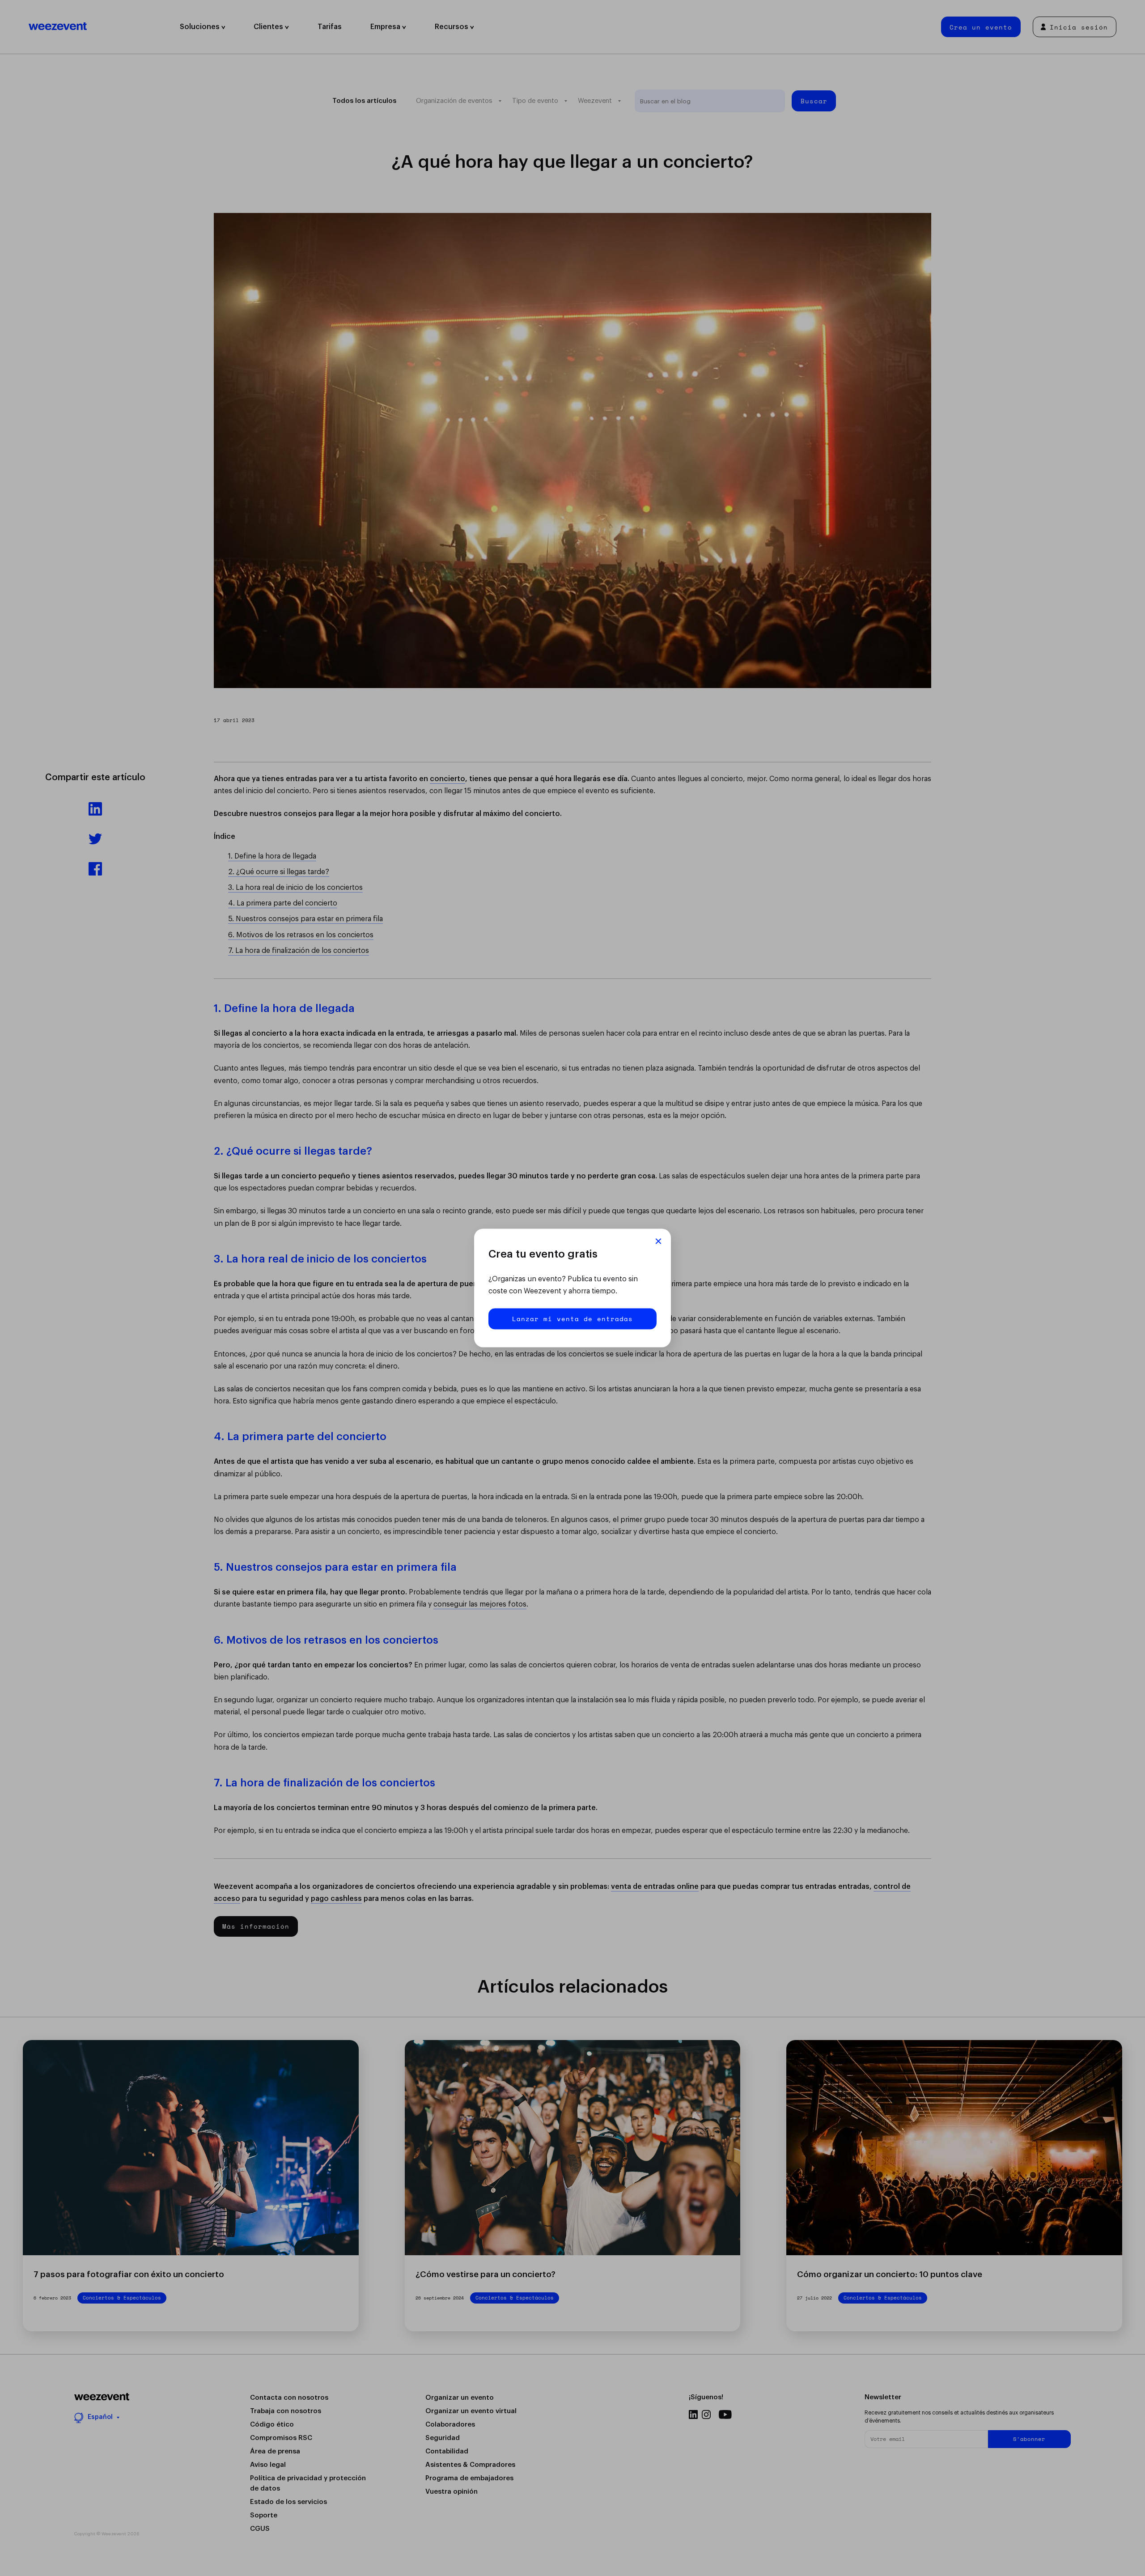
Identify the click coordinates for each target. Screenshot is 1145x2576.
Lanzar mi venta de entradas (572, 1319)
